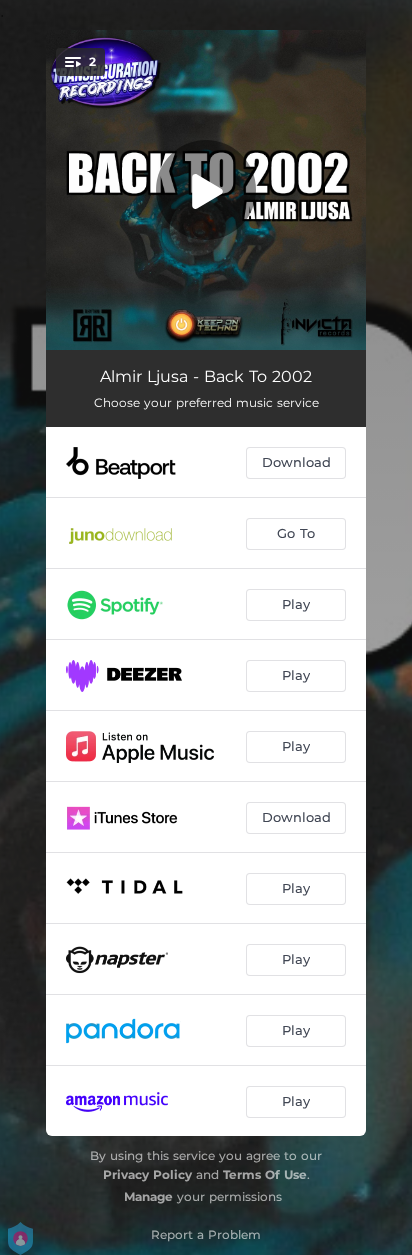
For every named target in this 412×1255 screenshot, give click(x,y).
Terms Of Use (265, 1174)
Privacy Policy (147, 1174)
